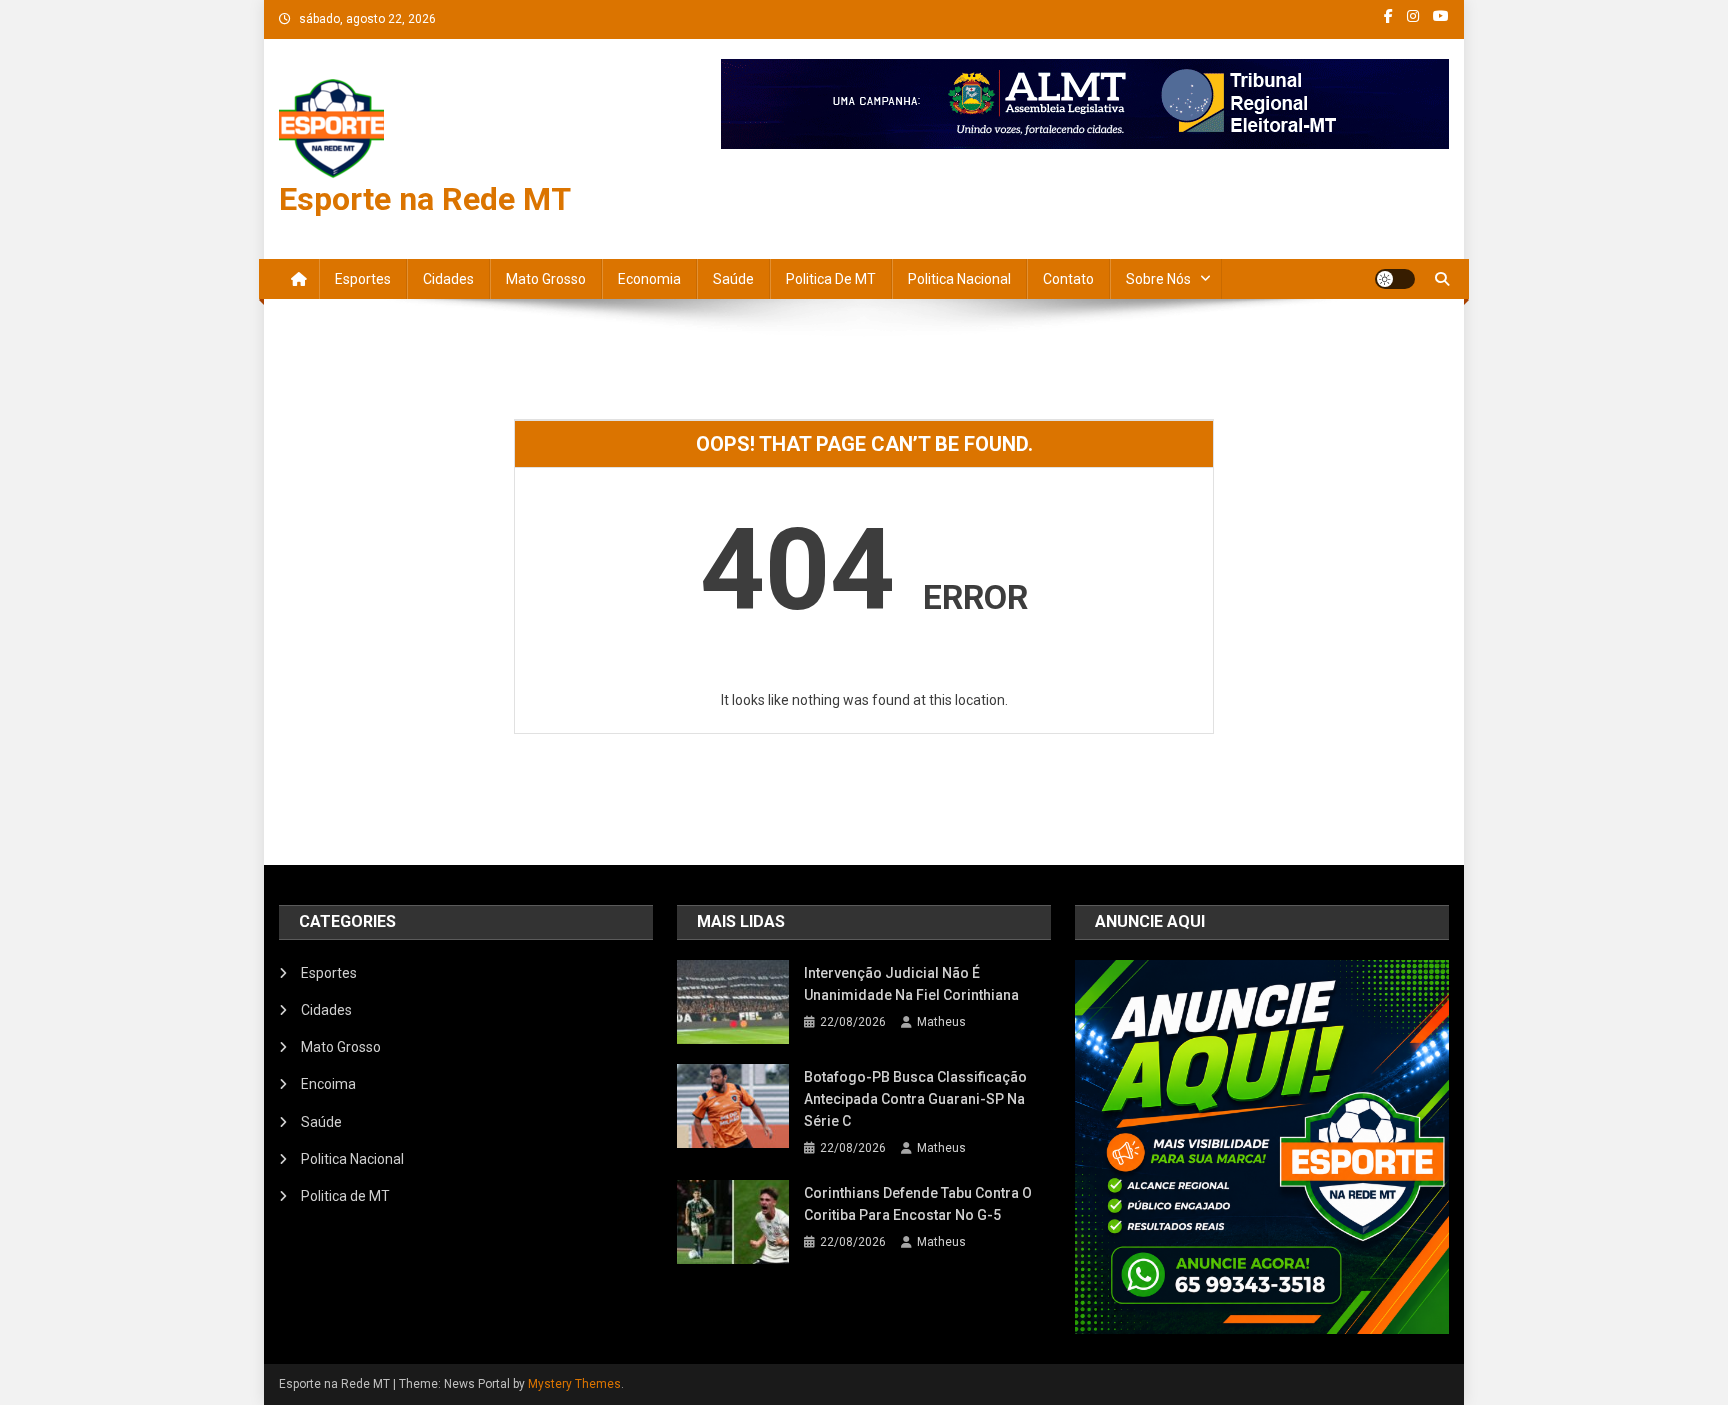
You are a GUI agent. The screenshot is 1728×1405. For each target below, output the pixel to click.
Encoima (328, 1084)
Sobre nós (1158, 279)
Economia (649, 279)
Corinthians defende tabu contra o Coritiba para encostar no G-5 (918, 1204)
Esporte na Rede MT (425, 199)
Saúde (733, 279)
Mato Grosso (546, 279)
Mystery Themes (574, 1384)
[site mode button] (1395, 279)
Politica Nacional (959, 279)
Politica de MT (831, 279)
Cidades (448, 279)
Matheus (941, 1022)
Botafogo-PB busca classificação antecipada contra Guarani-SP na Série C (915, 1099)
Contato (1068, 279)
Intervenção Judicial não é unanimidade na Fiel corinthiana (911, 984)
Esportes (363, 279)
